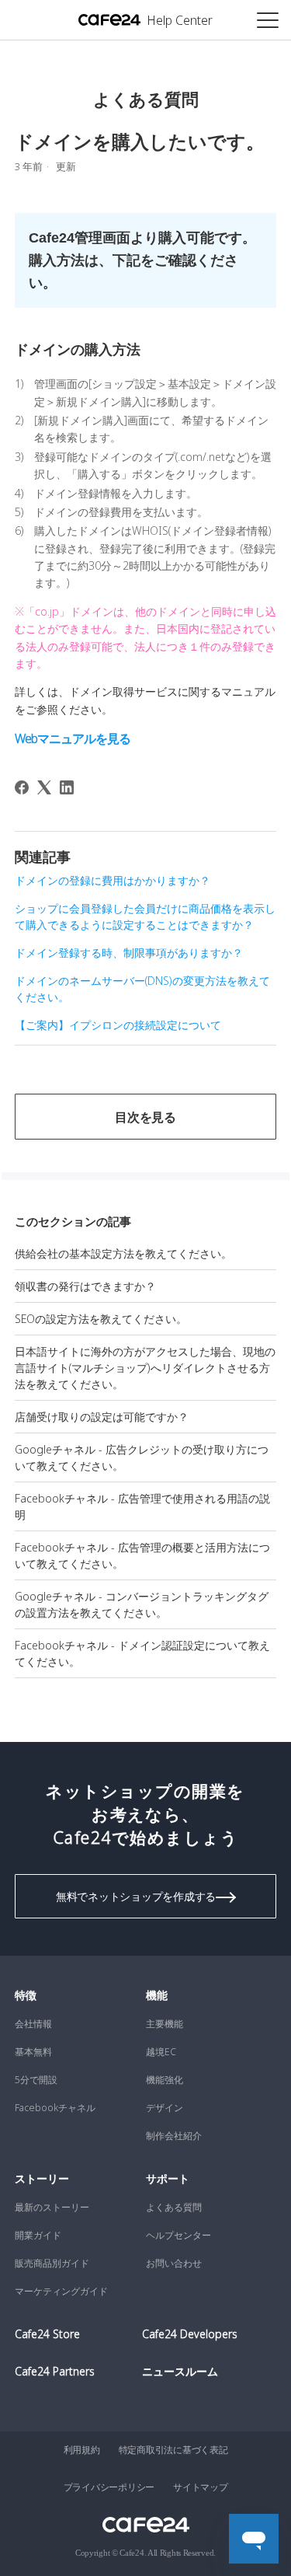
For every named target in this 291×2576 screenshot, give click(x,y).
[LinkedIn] (67, 787)
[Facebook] (22, 787)
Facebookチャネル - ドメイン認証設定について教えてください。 (142, 1653)
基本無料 (33, 2052)
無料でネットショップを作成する (136, 1896)
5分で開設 (36, 2080)
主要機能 (165, 2024)
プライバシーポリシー (109, 2487)
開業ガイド (38, 2235)
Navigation (268, 19)
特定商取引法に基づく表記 (173, 2450)
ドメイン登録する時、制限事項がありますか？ (129, 953)
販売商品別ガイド (52, 2263)
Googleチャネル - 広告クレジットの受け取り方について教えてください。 (142, 1457)
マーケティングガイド (61, 2291)
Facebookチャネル (55, 2108)
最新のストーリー (52, 2207)
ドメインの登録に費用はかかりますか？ (113, 880)
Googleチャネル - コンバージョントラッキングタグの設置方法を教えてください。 (142, 1604)
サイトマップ (201, 2487)
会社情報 (33, 2024)
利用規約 (82, 2450)
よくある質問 (174, 2207)
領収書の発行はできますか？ (85, 1286)
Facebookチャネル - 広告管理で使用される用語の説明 (142, 1506)
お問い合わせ (174, 2263)
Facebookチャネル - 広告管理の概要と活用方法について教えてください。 (142, 1555)
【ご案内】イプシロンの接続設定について (118, 1025)
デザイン (165, 2108)
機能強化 (165, 2080)
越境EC (161, 2052)
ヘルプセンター (178, 2235)
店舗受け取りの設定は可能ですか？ (102, 1417)
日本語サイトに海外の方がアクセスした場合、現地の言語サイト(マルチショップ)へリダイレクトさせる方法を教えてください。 (145, 1368)
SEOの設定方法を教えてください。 (101, 1319)
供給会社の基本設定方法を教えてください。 (123, 1253)
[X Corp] (44, 787)
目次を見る (145, 1117)
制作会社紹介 (174, 2136)
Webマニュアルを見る (74, 738)
